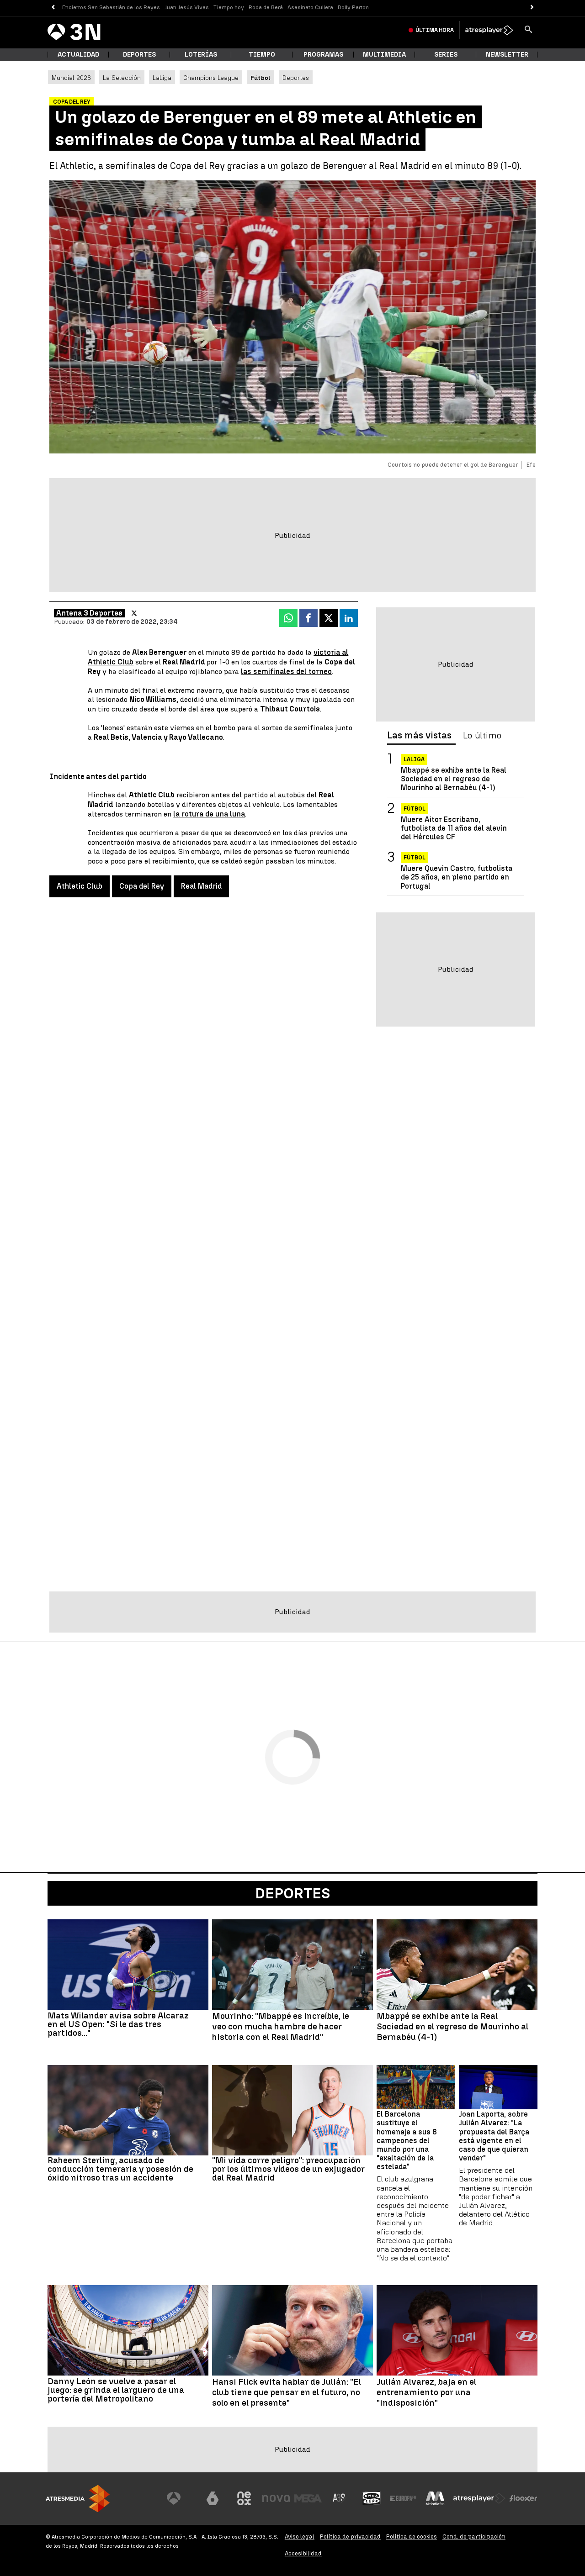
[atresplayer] (489, 30)
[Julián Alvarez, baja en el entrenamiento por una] (457, 2330)
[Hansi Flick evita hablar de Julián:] (292, 2330)
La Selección (122, 78)
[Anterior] (53, 8)
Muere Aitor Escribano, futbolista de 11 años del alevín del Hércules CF (454, 828)
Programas (323, 55)
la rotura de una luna (209, 814)
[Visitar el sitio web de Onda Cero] (372, 2498)
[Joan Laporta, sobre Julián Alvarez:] (498, 2087)
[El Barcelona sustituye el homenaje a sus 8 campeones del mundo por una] (416, 2087)
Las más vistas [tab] (419, 736)
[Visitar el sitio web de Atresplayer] (479, 2498)
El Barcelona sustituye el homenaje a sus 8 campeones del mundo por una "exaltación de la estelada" (407, 2140)
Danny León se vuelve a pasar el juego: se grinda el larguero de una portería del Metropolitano (116, 2390)
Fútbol (415, 809)
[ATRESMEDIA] (78, 2499)
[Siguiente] (532, 8)
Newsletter (507, 55)
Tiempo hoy (229, 7)
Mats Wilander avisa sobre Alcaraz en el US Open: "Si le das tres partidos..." (118, 2024)
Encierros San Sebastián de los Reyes (111, 7)
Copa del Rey (142, 886)
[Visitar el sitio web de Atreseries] (340, 2498)
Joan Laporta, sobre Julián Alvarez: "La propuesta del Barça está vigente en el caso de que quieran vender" (494, 2136)
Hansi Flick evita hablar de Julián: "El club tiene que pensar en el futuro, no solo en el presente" (287, 2392)
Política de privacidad (350, 2536)
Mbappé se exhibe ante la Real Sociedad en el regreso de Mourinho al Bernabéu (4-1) (454, 779)
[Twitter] (134, 613)
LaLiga (162, 78)
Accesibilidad (303, 2553)
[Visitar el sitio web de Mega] (308, 2498)
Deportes (139, 55)
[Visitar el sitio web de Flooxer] (523, 2498)
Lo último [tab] (482, 736)
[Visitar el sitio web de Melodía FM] (435, 2498)
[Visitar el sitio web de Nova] (276, 2498)
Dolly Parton (353, 7)
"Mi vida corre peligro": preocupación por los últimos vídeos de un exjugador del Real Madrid (288, 2169)
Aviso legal (300, 2536)
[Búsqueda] (528, 30)
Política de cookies (412, 2536)
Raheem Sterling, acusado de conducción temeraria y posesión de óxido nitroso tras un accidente (120, 2169)
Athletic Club (80, 886)
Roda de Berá (266, 7)
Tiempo (262, 55)
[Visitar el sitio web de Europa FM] (403, 2498)
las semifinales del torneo (286, 672)
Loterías (201, 55)
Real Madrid (201, 886)
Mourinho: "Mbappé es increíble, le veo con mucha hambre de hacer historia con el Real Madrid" (281, 2027)
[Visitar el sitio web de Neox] (244, 2498)
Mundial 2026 (71, 78)
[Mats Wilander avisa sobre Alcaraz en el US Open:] (128, 1965)
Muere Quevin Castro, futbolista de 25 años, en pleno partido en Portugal (457, 877)
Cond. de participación (474, 2536)
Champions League (211, 78)
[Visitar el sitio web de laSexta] (213, 2498)
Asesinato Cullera (310, 7)
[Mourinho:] (292, 1965)
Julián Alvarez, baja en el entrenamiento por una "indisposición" (426, 2392)
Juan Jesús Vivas (187, 7)
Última (435, 30)
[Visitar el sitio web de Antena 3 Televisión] (181, 2498)
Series (446, 55)
